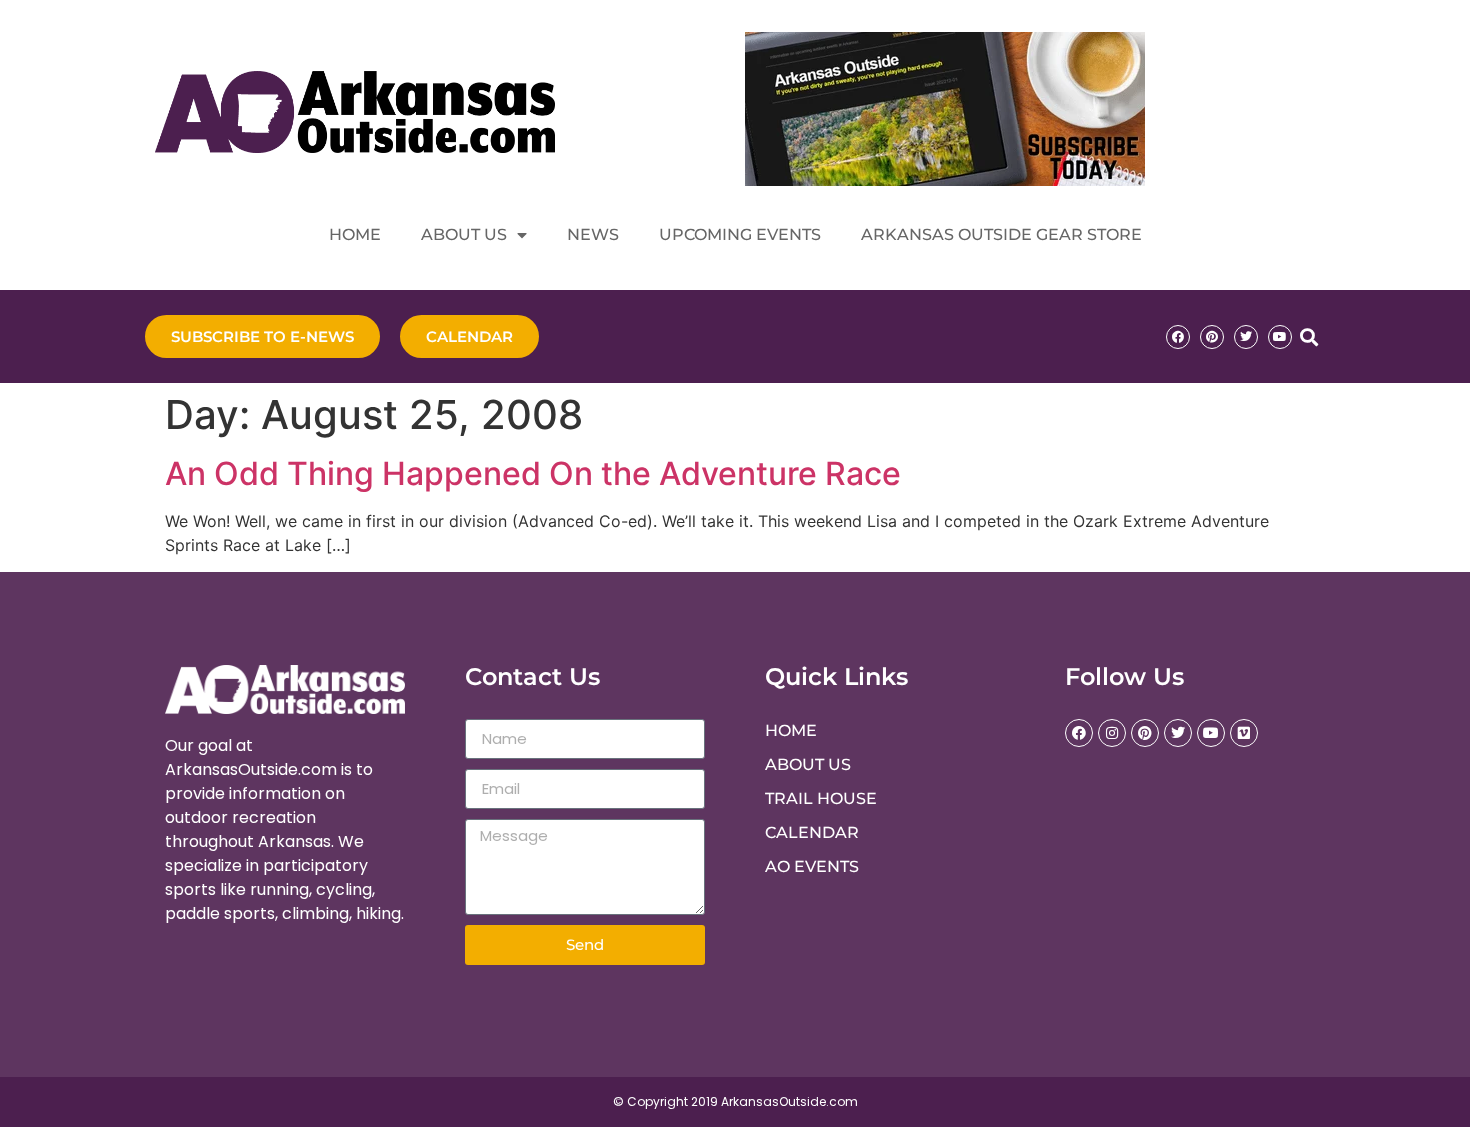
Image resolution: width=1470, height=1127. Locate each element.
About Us (464, 234)
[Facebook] (1178, 337)
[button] (1308, 336)
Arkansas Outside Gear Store (1001, 234)
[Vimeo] (1244, 733)
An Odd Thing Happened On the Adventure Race (533, 473)
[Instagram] (1112, 733)
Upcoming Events (740, 234)
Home (355, 234)
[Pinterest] (1212, 337)
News (593, 234)
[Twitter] (1246, 337)
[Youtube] (1280, 337)
